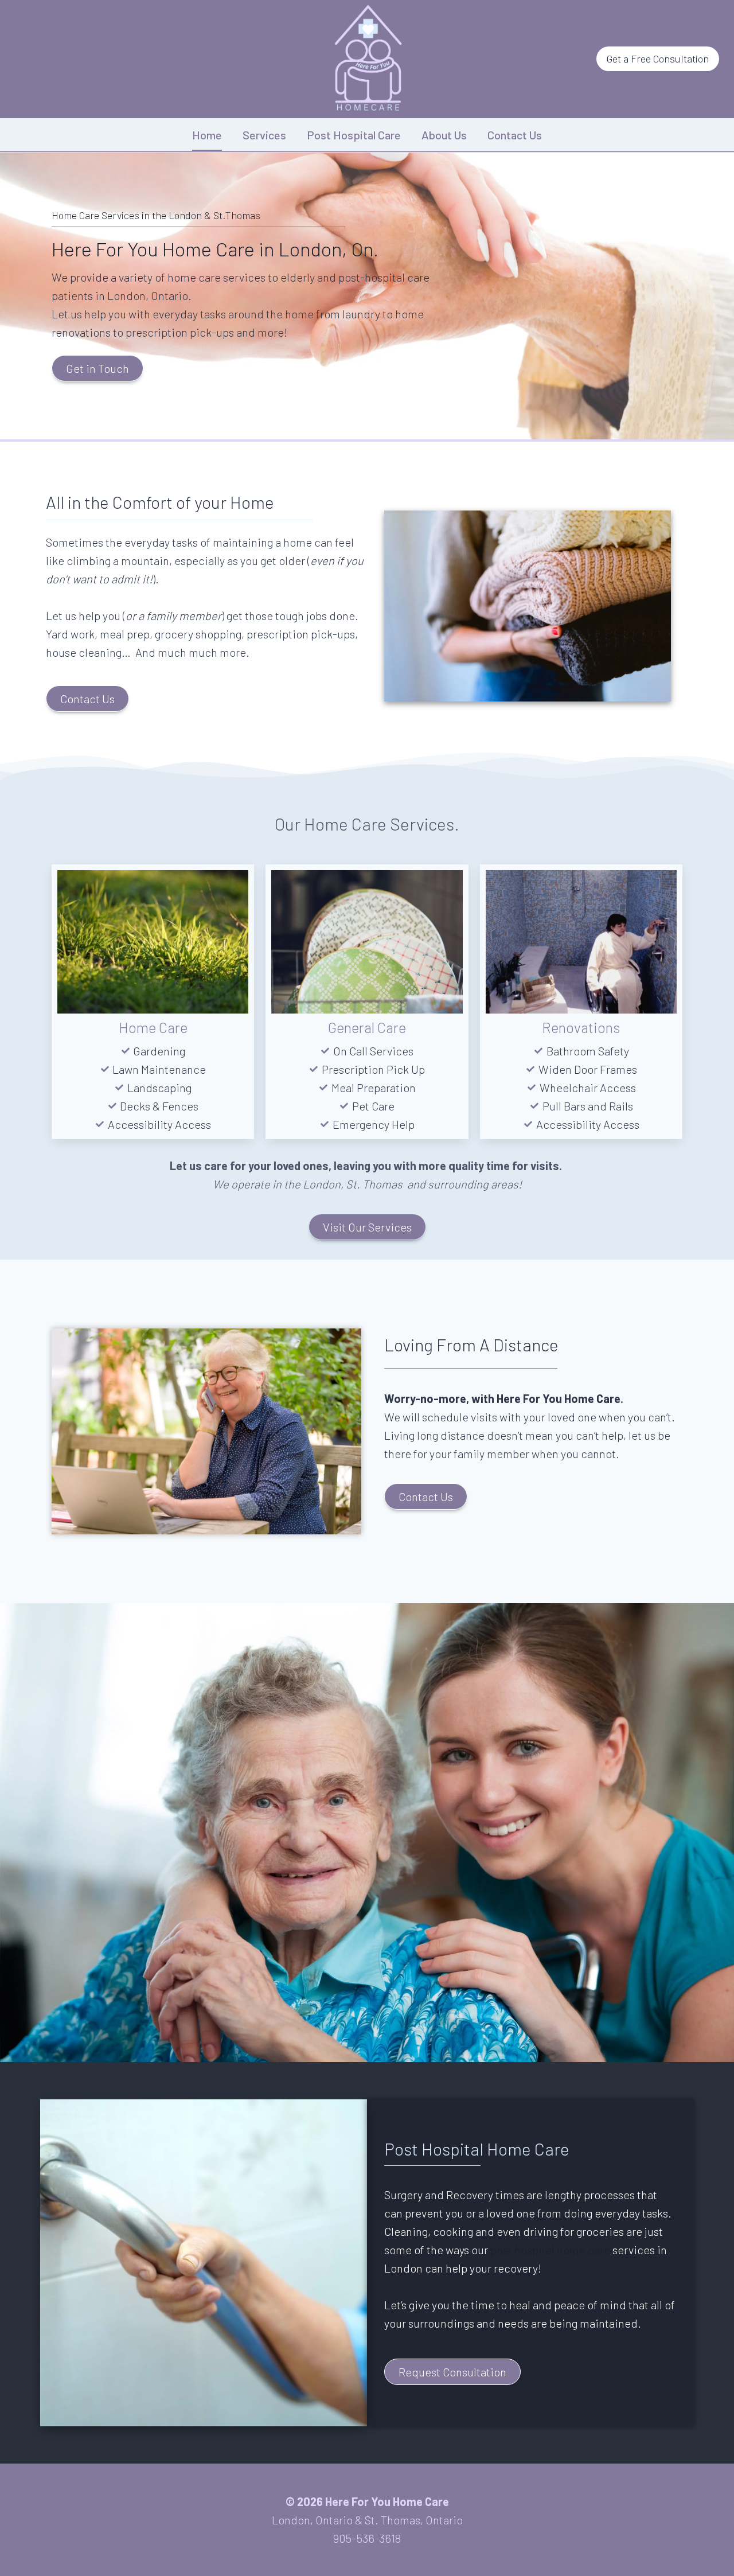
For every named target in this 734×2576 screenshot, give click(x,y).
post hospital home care (550, 2250)
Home (207, 135)
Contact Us (515, 135)
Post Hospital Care (354, 135)
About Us (444, 135)
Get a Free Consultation (658, 59)
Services (264, 135)
